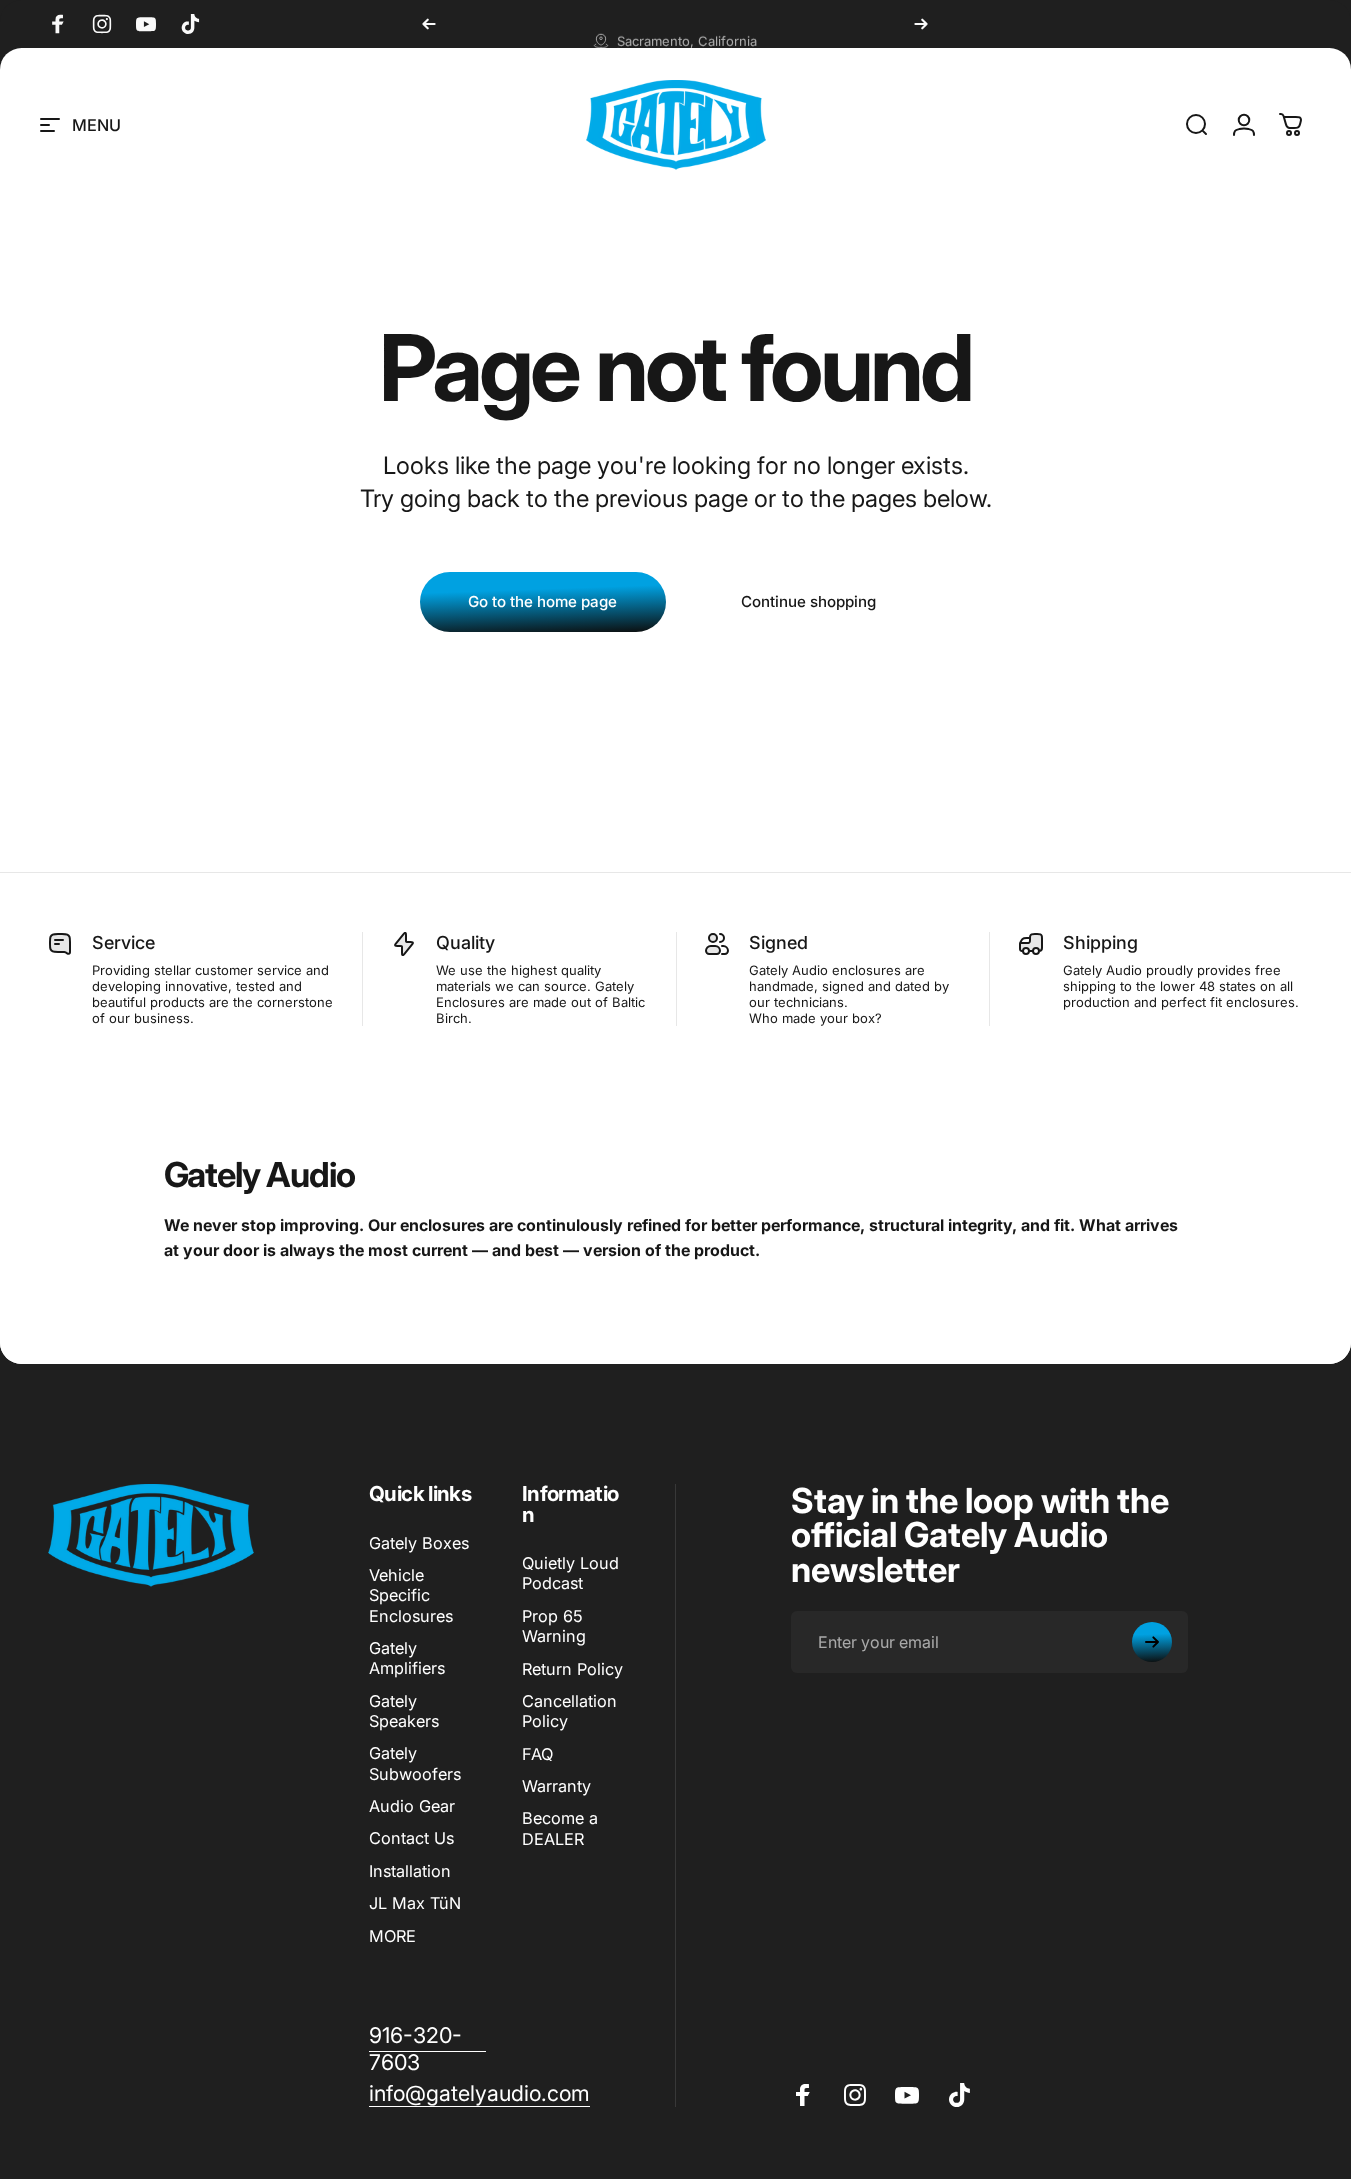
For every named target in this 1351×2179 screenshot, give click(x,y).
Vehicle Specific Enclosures (411, 1595)
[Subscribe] (1152, 1642)
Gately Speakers (404, 1711)
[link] (427, 2049)
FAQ (537, 1754)
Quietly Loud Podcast (570, 1573)
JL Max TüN (415, 1903)
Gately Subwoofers (415, 1763)
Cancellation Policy (569, 1711)
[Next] (921, 24)
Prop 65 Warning (554, 1626)
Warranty (556, 1786)
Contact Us (411, 1838)
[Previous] (429, 24)
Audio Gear (412, 1806)
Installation (410, 1871)
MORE (392, 1936)
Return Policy (572, 1669)
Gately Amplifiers (407, 1658)
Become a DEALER (560, 1828)
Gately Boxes (419, 1543)
